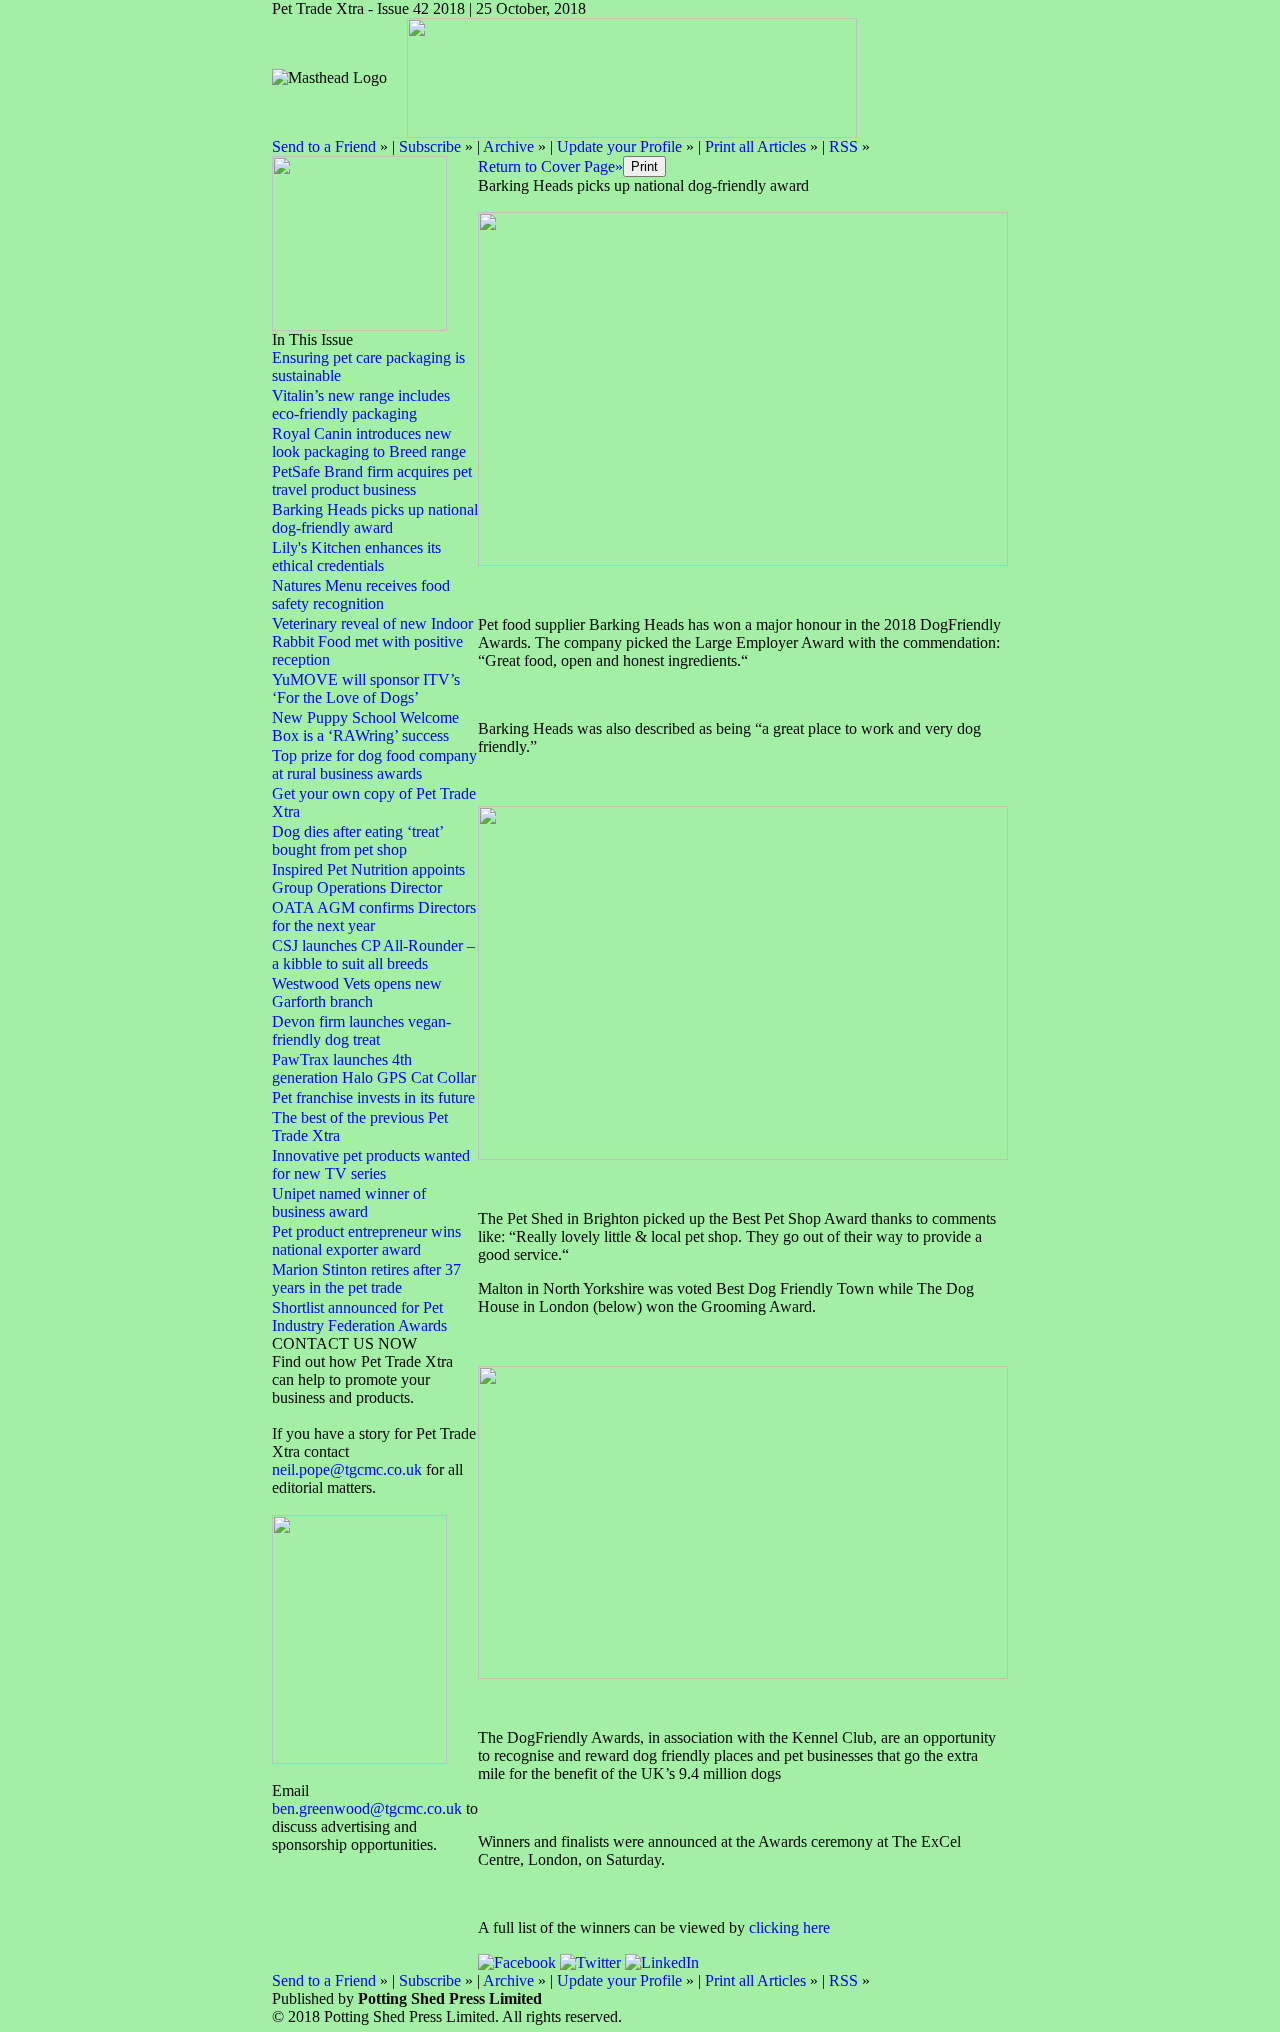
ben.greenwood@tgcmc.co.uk (367, 1808)
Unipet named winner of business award (349, 1202)
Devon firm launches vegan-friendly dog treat (361, 1030)
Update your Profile (619, 146)
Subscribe (430, 146)
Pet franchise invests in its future (373, 1097)
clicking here (789, 1927)
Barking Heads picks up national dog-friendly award (375, 518)
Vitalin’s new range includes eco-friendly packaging (361, 404)
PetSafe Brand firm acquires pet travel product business (372, 480)
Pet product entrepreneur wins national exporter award (366, 1240)
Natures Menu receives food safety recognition (361, 594)
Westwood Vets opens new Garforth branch (357, 992)
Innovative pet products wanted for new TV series (371, 1164)
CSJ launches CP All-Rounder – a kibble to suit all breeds (373, 954)
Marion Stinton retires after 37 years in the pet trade (366, 1278)
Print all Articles (755, 146)
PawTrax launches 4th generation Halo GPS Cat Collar (374, 1068)
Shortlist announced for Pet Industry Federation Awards (359, 1316)
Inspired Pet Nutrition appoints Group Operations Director (368, 878)
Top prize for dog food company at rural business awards (374, 764)
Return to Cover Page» (550, 166)
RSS (843, 146)
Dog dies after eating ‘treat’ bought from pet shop (357, 840)
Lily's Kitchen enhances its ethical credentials (356, 556)
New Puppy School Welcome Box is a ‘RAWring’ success (365, 726)
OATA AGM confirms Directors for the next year (374, 916)
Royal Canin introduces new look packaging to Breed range (369, 442)
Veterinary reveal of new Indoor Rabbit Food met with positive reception (372, 641)
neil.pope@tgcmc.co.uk (349, 1469)
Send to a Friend (324, 146)
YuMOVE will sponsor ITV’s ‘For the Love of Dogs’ (366, 688)
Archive (508, 146)
